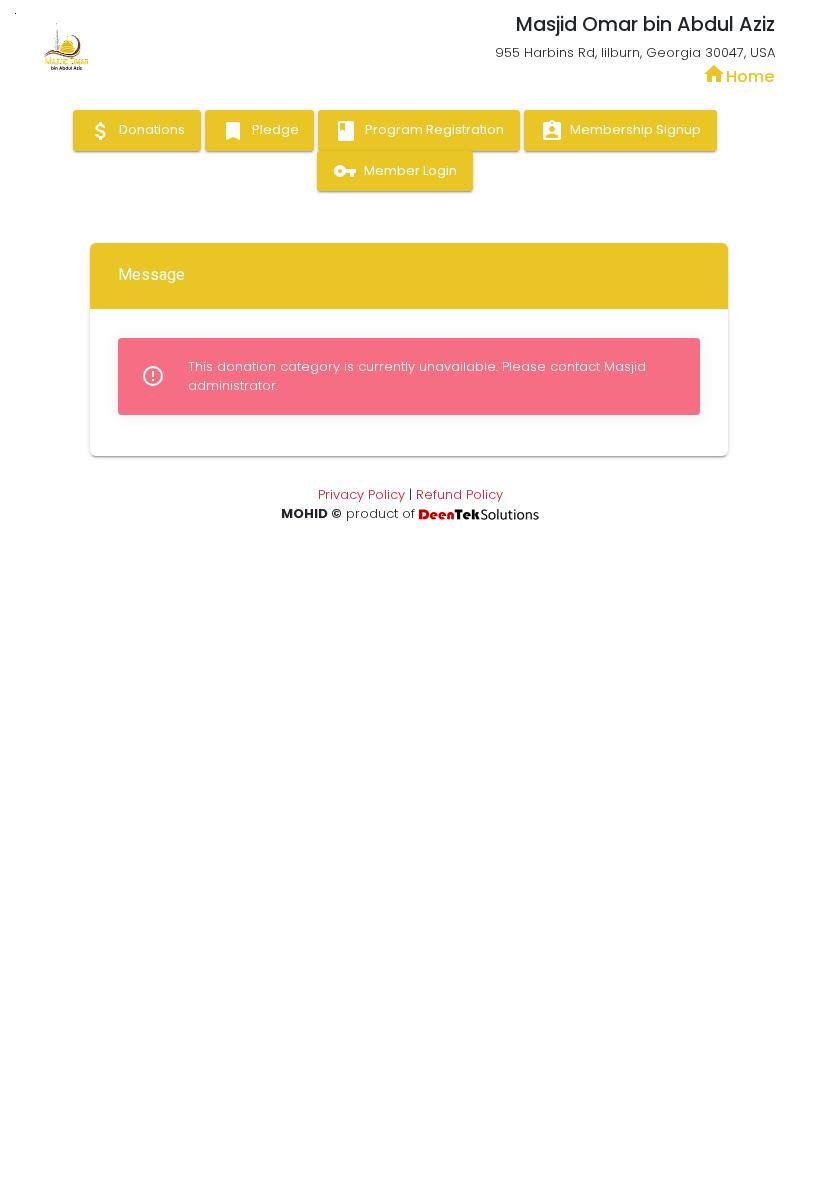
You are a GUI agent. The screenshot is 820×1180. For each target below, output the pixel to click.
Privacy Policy (361, 494)
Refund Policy (459, 494)
